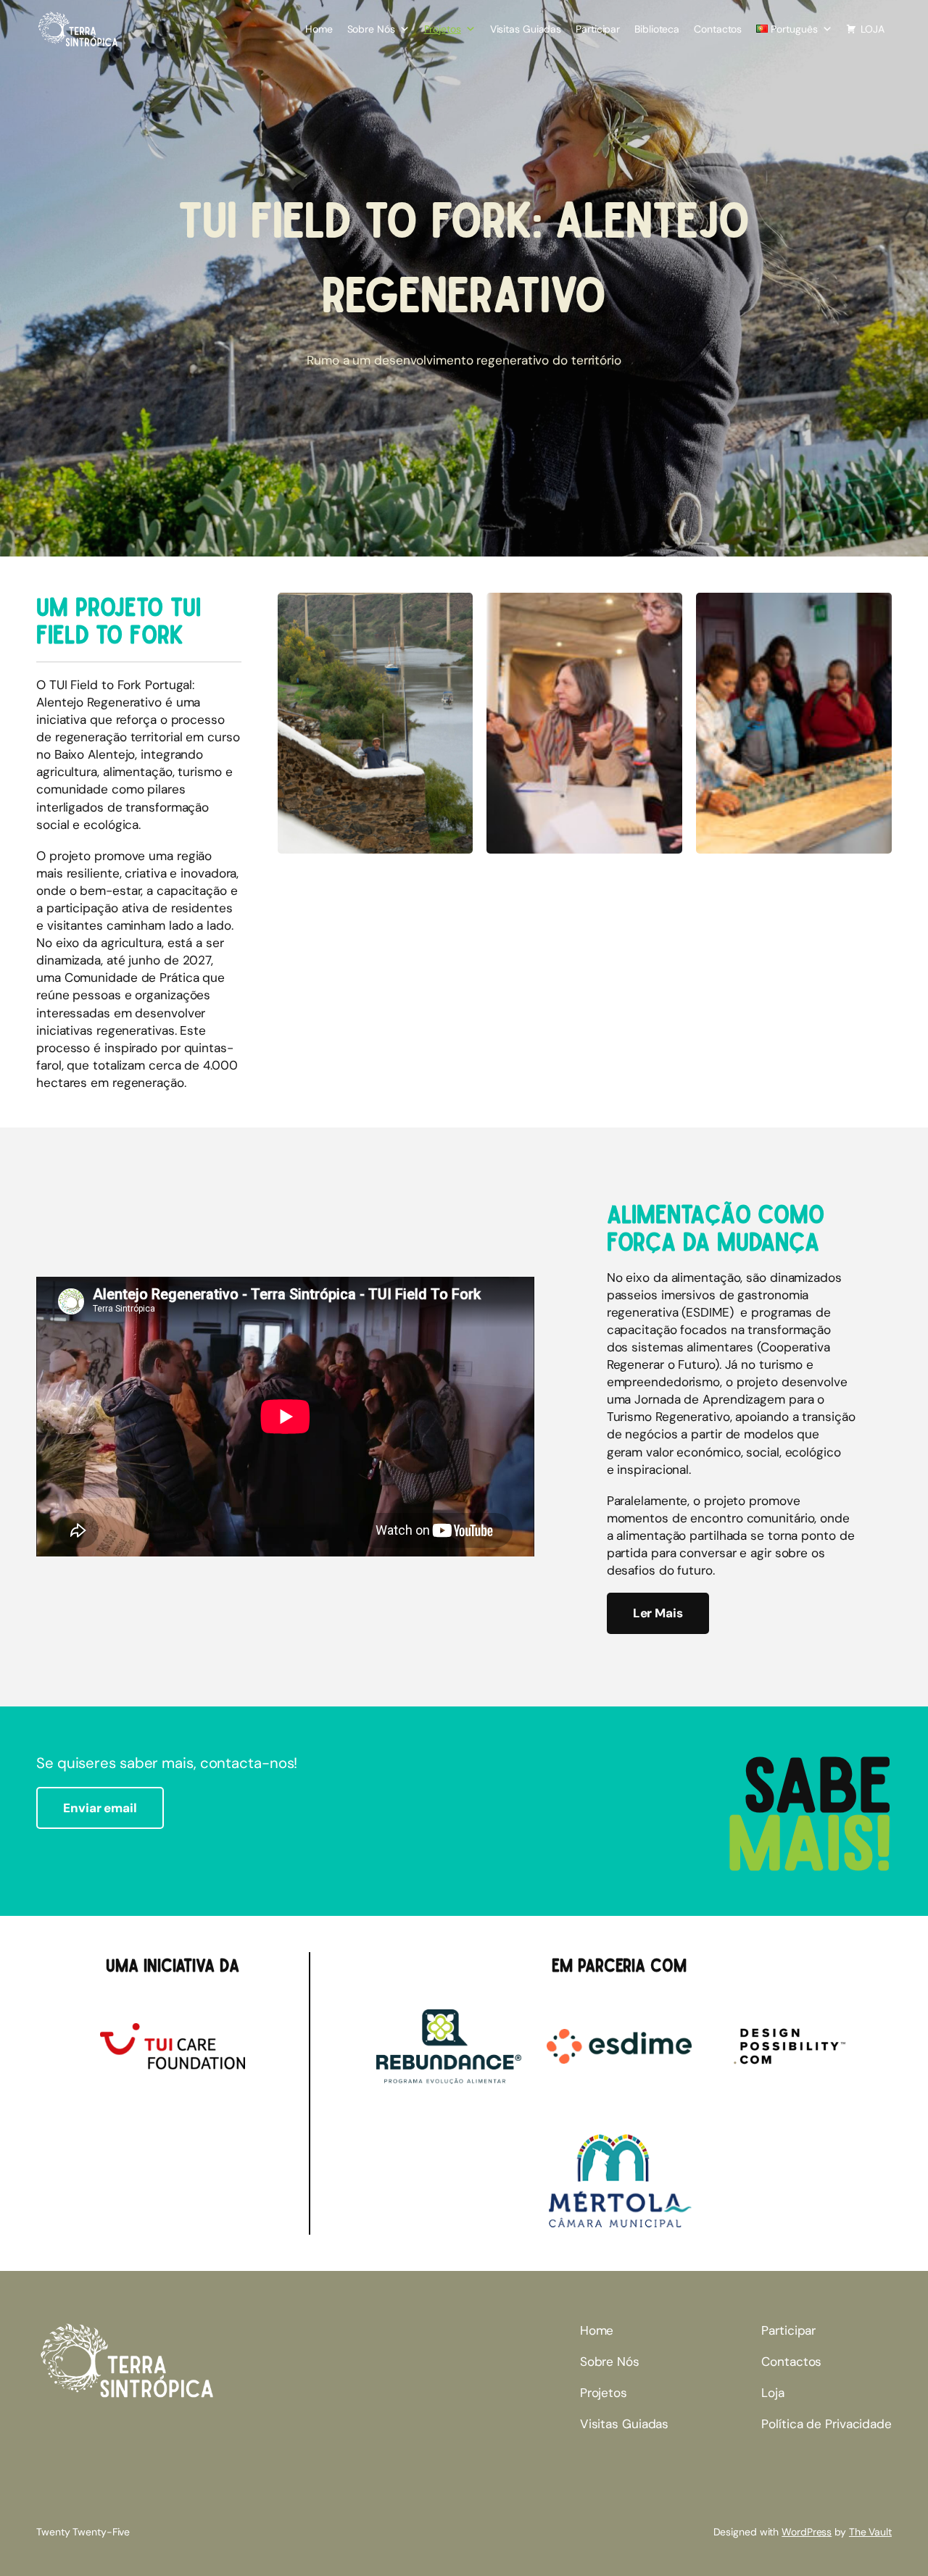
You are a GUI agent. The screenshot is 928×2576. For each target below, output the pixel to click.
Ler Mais (658, 1613)
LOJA (873, 29)
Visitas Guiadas (526, 29)
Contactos (718, 29)
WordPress (807, 2532)
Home (319, 29)
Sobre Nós (371, 29)
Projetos (443, 29)
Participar (598, 29)
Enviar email (100, 1808)
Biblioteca (657, 29)
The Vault (870, 2532)
